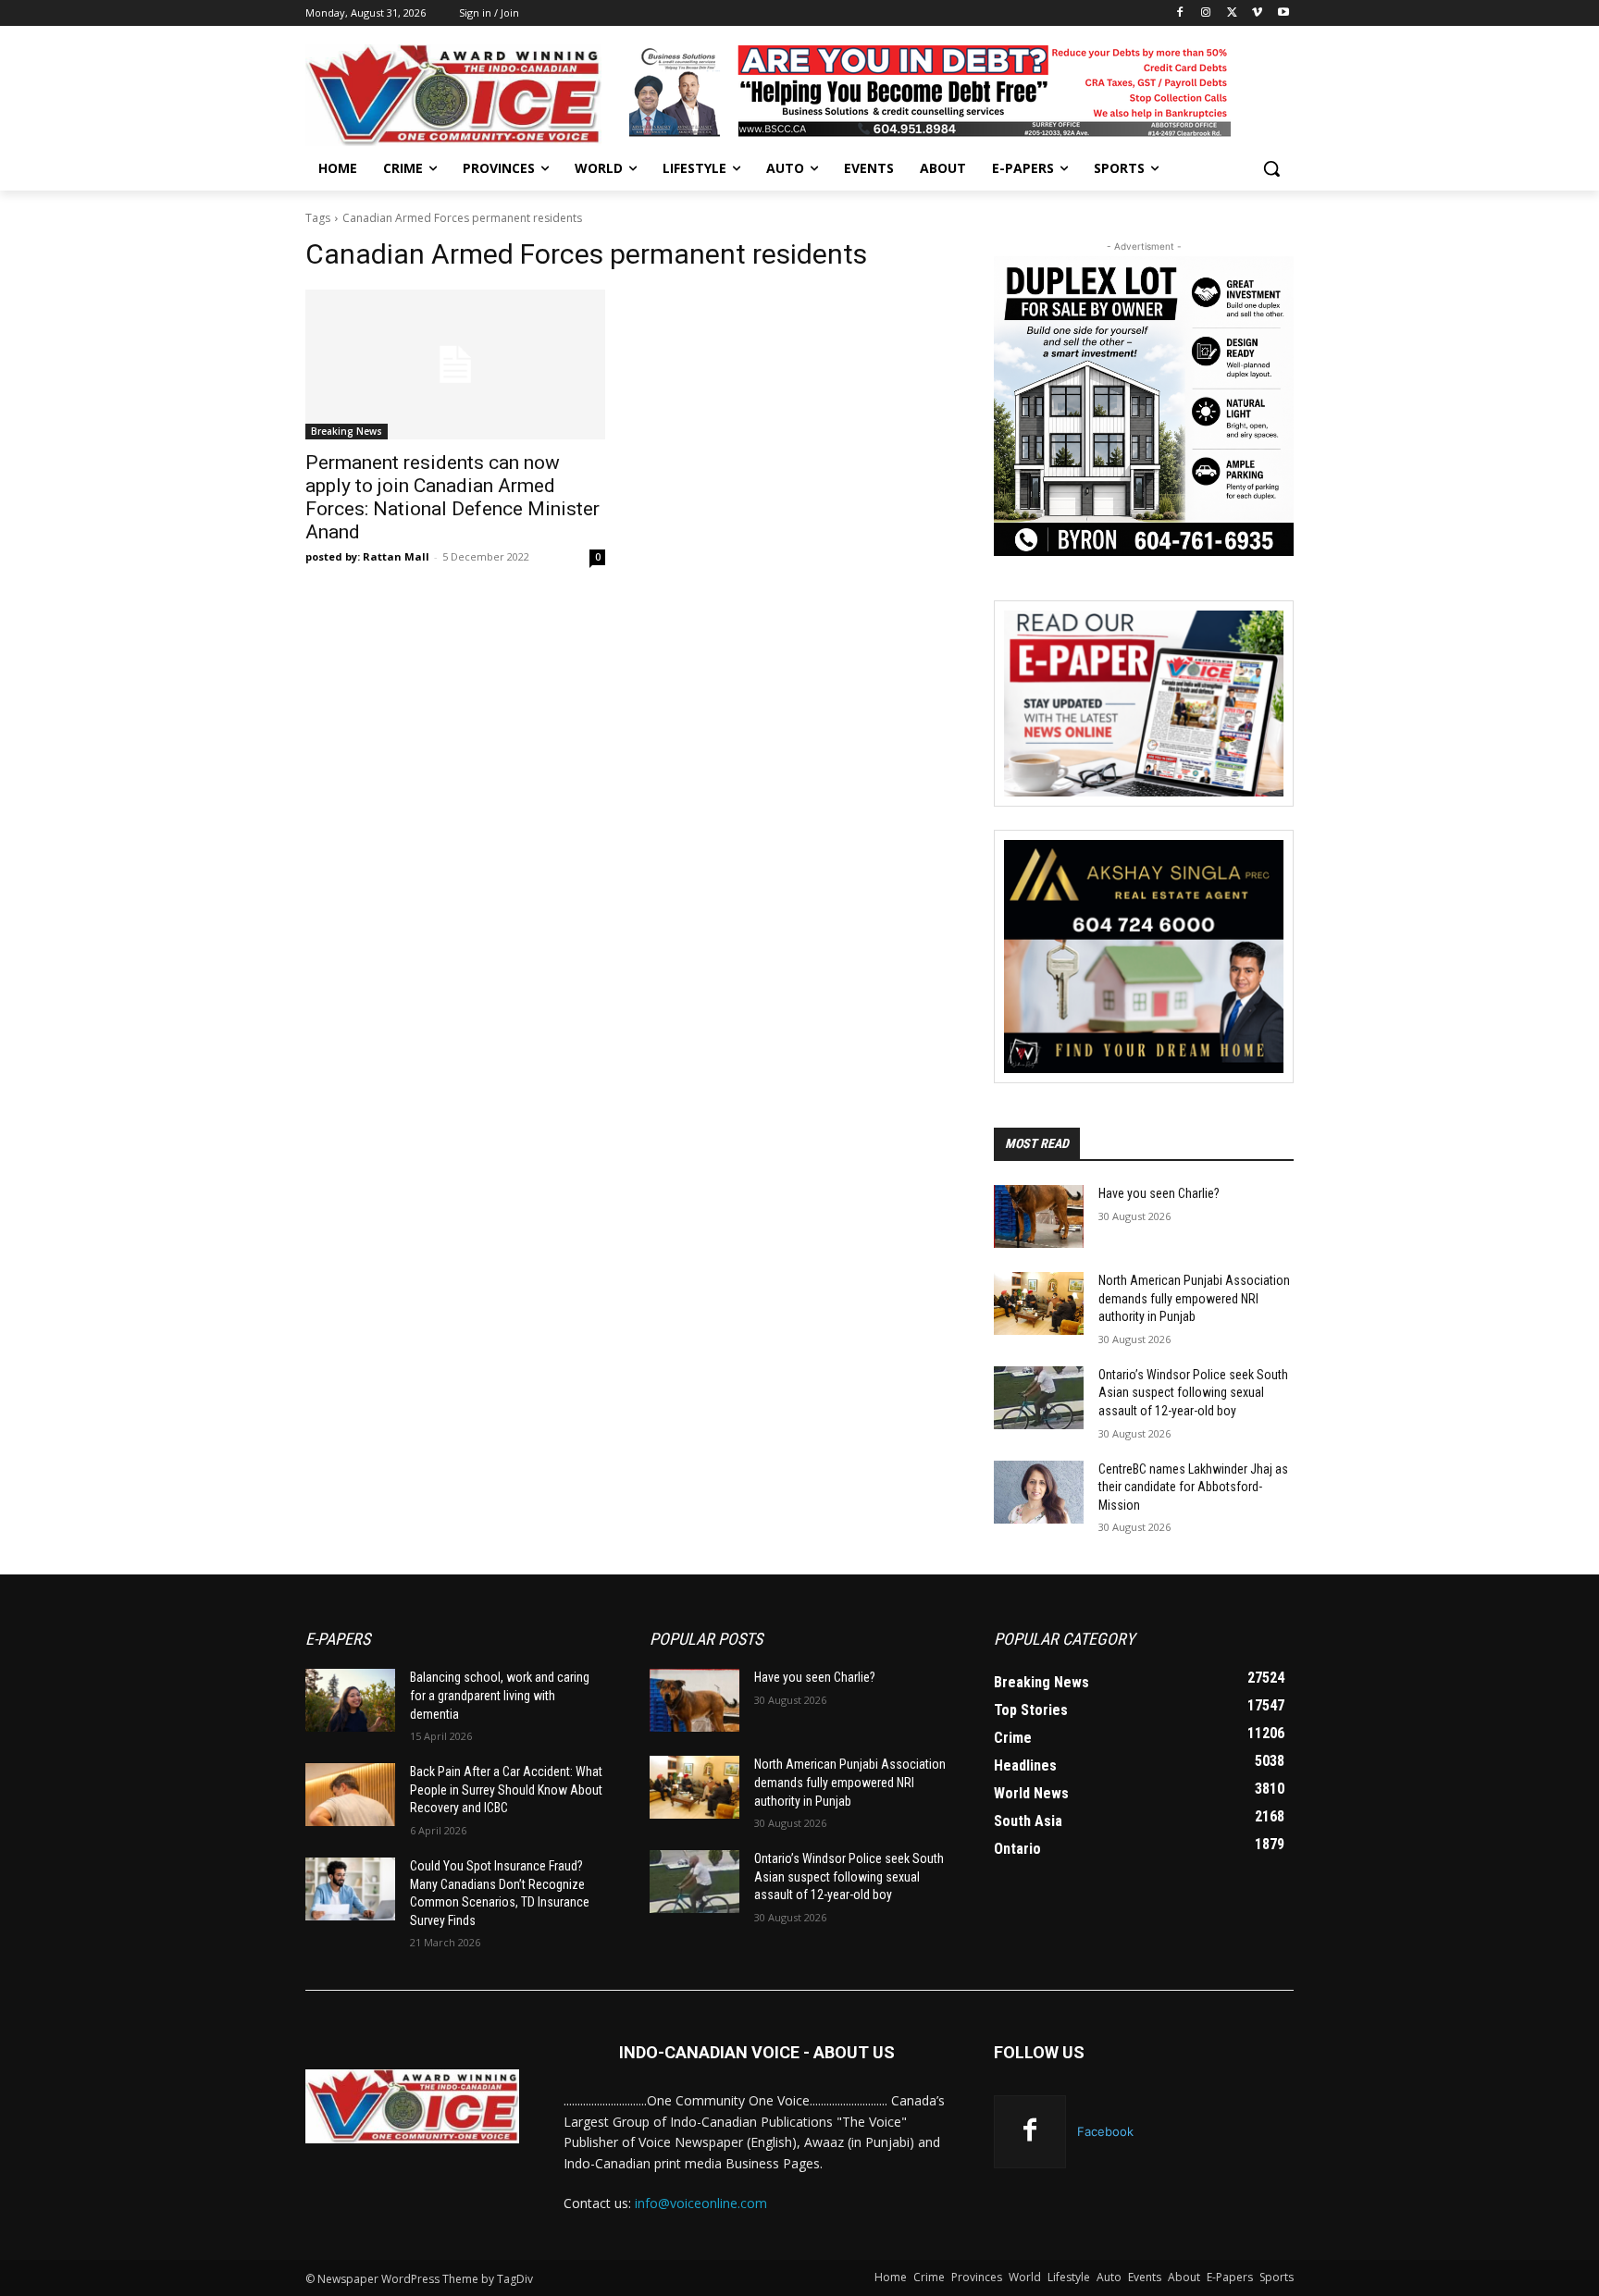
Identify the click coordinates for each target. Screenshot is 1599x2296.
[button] (1271, 168)
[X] (1232, 13)
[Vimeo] (1257, 13)
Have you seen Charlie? (1159, 1193)
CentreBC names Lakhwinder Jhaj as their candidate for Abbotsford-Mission (1193, 1487)
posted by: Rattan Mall (367, 556)
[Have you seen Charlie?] (1039, 1216)
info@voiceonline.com (701, 2203)
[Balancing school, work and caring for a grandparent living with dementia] (350, 1700)
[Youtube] (1283, 13)
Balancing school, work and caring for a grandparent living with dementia (500, 1695)
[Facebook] (1180, 13)
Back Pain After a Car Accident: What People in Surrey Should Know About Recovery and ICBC (506, 1790)
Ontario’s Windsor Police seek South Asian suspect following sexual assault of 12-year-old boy (1193, 1393)
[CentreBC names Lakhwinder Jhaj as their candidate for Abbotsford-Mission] (1039, 1492)
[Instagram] (1206, 13)
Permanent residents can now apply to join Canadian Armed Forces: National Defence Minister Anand (452, 497)
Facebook (1105, 2131)
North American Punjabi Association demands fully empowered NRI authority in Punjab (1194, 1298)
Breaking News (347, 431)
